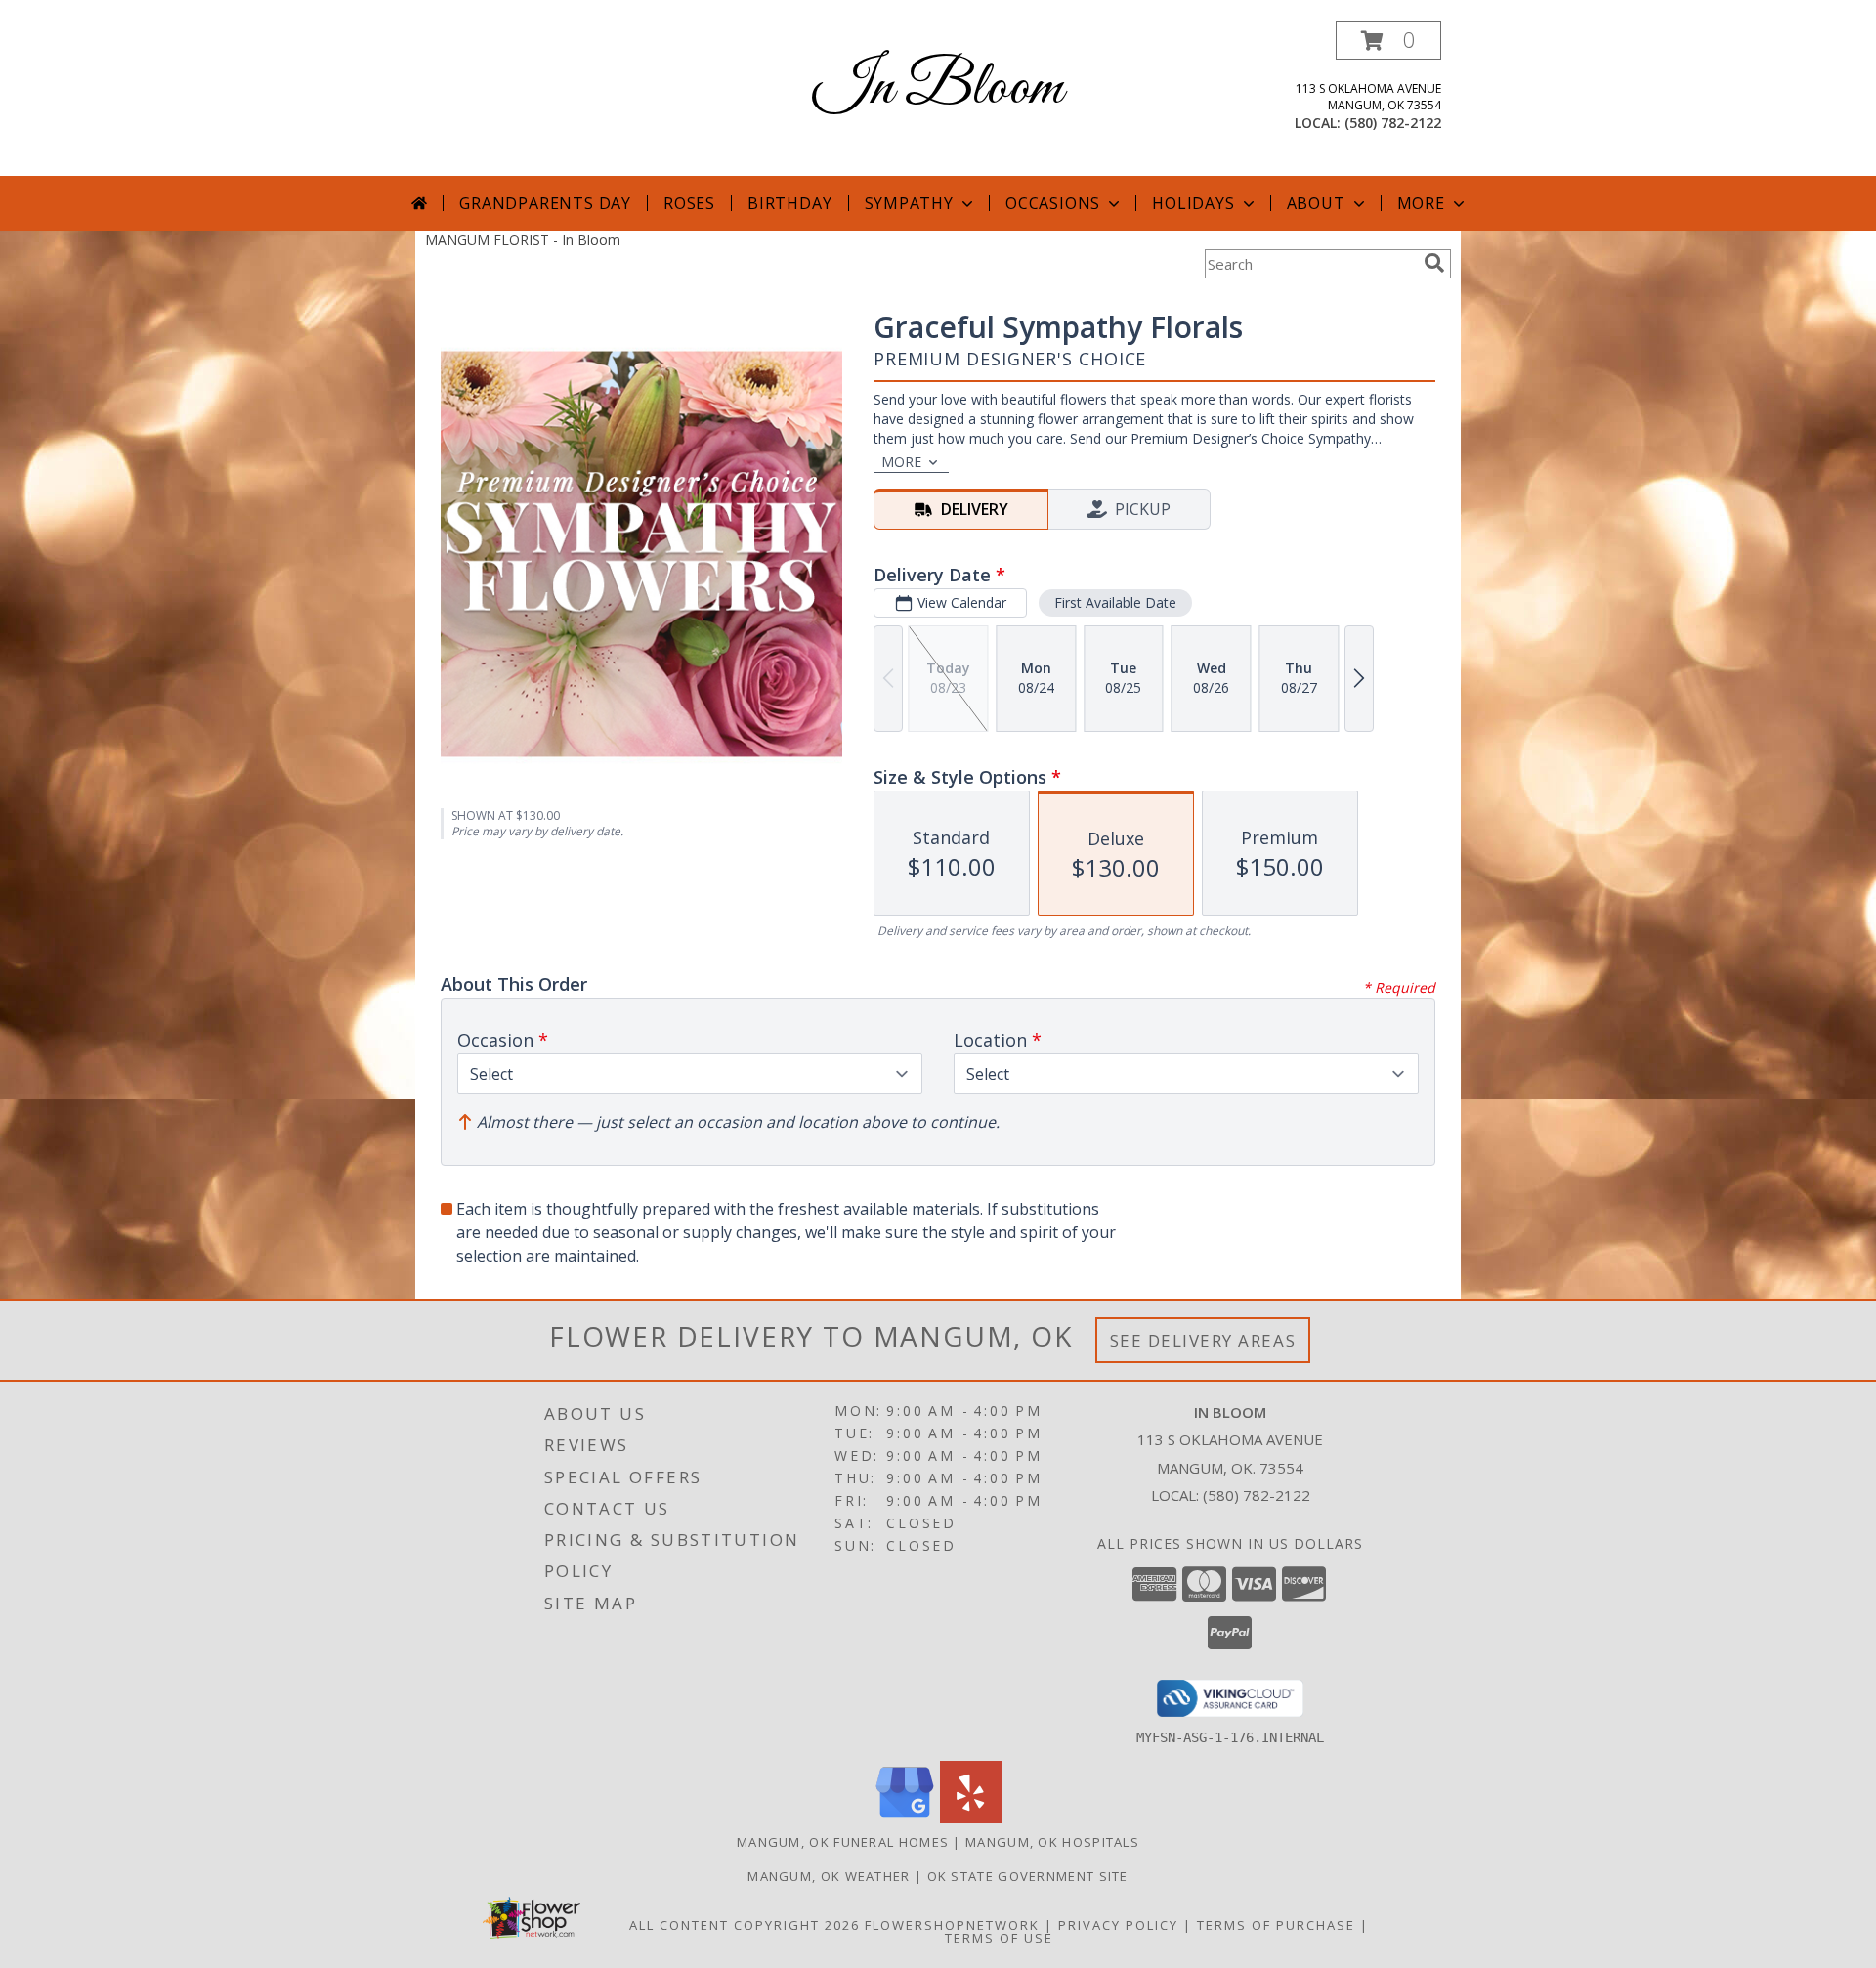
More (1421, 203)
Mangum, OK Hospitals (1052, 1842)
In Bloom (938, 88)
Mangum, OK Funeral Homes (843, 1842)
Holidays (1193, 203)
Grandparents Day (545, 203)
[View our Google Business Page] (905, 1818)
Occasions (1053, 203)
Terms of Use (999, 1938)
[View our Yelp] (971, 1818)
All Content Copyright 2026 (745, 1925)
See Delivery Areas (1203, 1340)
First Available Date (1115, 602)
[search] (1434, 263)
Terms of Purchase (1276, 1925)
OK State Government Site (1028, 1876)
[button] (1388, 41)
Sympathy (909, 203)
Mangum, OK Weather (829, 1876)
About (1316, 203)
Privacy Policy (1118, 1925)
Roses (689, 203)
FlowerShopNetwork (952, 1925)
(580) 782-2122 (1393, 123)
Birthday (789, 203)
